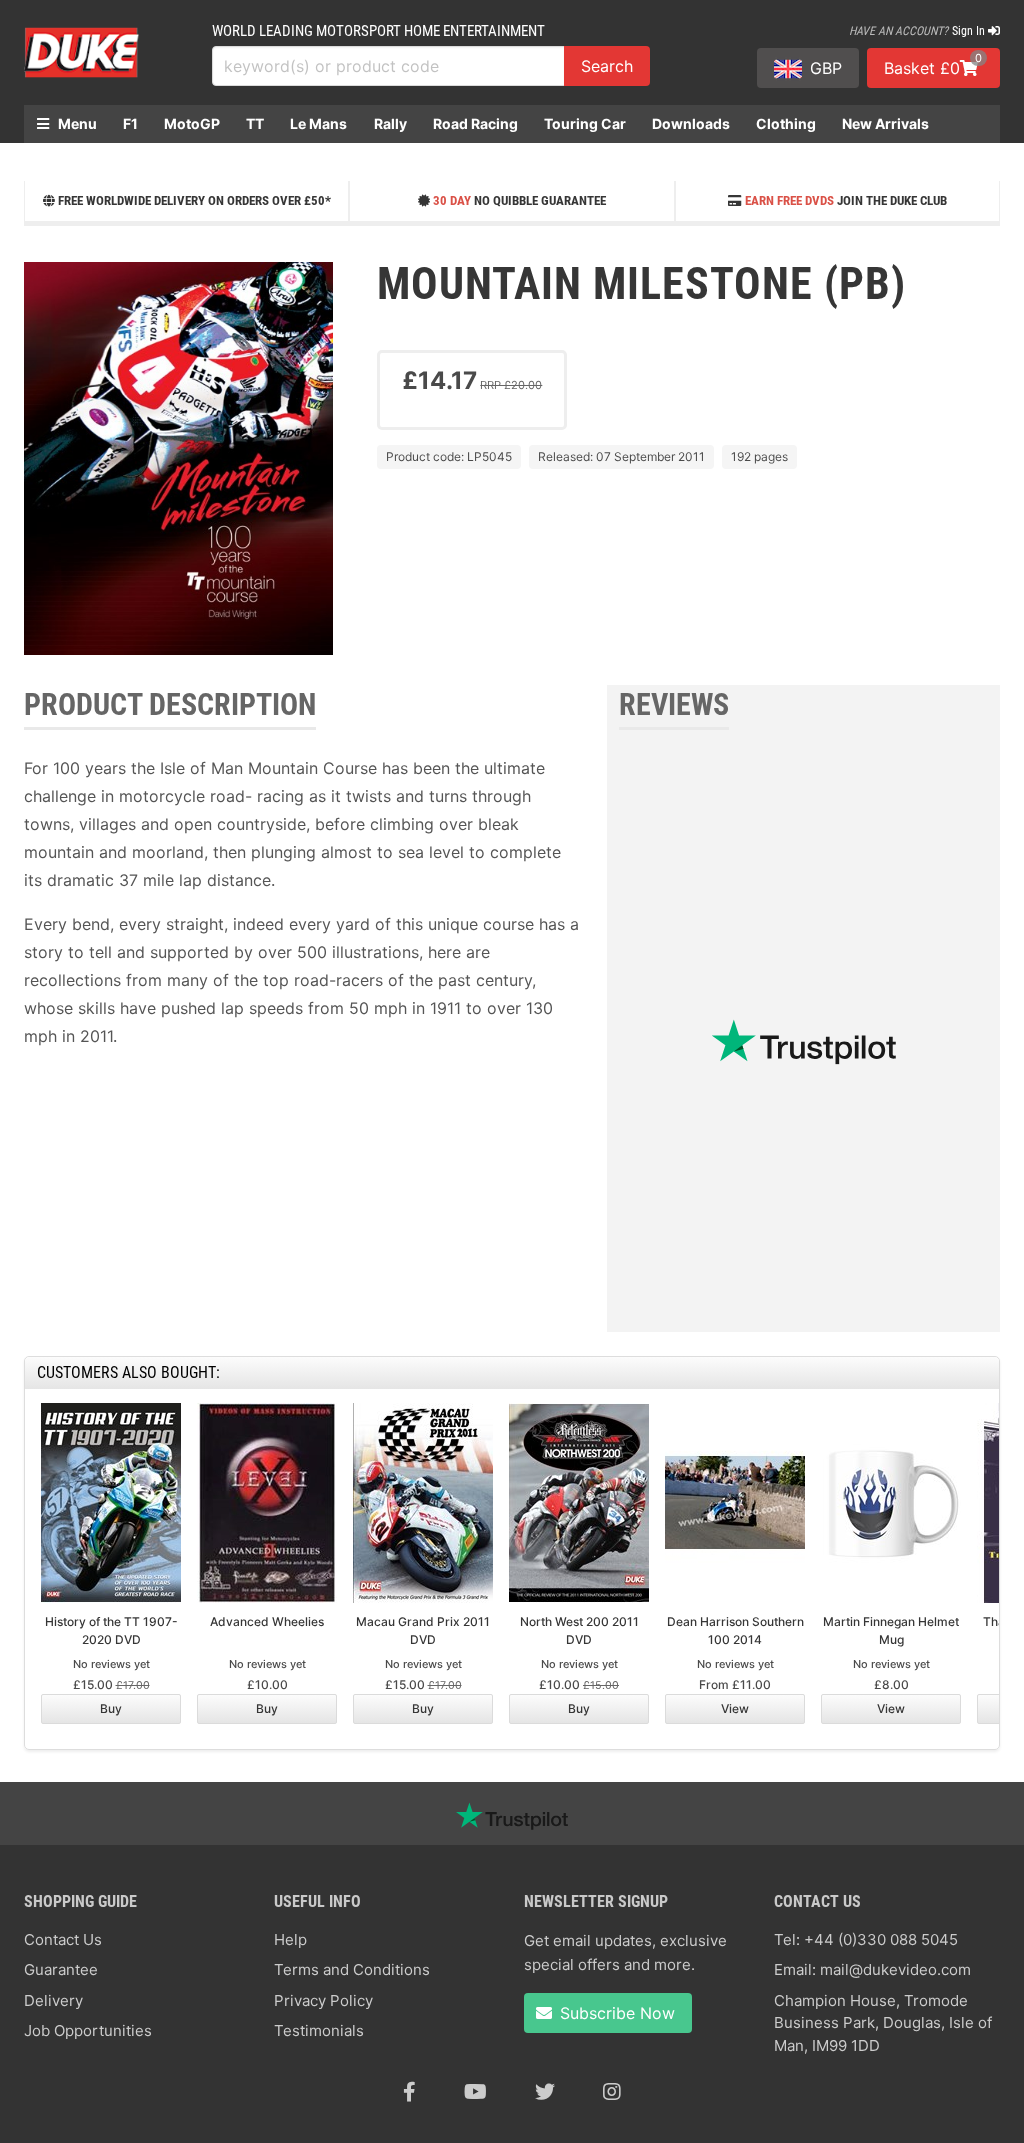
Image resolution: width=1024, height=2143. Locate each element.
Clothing (786, 123)
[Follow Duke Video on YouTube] (475, 2092)
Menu (76, 123)
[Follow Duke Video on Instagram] (612, 2092)
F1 (130, 123)
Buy (111, 1708)
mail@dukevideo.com (895, 1969)
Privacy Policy (323, 2000)
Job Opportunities (88, 2030)
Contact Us (63, 1939)
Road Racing (475, 123)
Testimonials (319, 2030)
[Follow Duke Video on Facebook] (409, 2092)
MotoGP (192, 123)
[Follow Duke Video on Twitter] (545, 2092)
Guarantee (61, 1969)
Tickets (62, 161)
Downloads (691, 123)
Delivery (53, 2000)
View (735, 1708)
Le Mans (318, 123)
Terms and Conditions (352, 1969)
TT (255, 123)
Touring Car (585, 123)
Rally (390, 123)
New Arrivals (885, 123)
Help (290, 1939)
